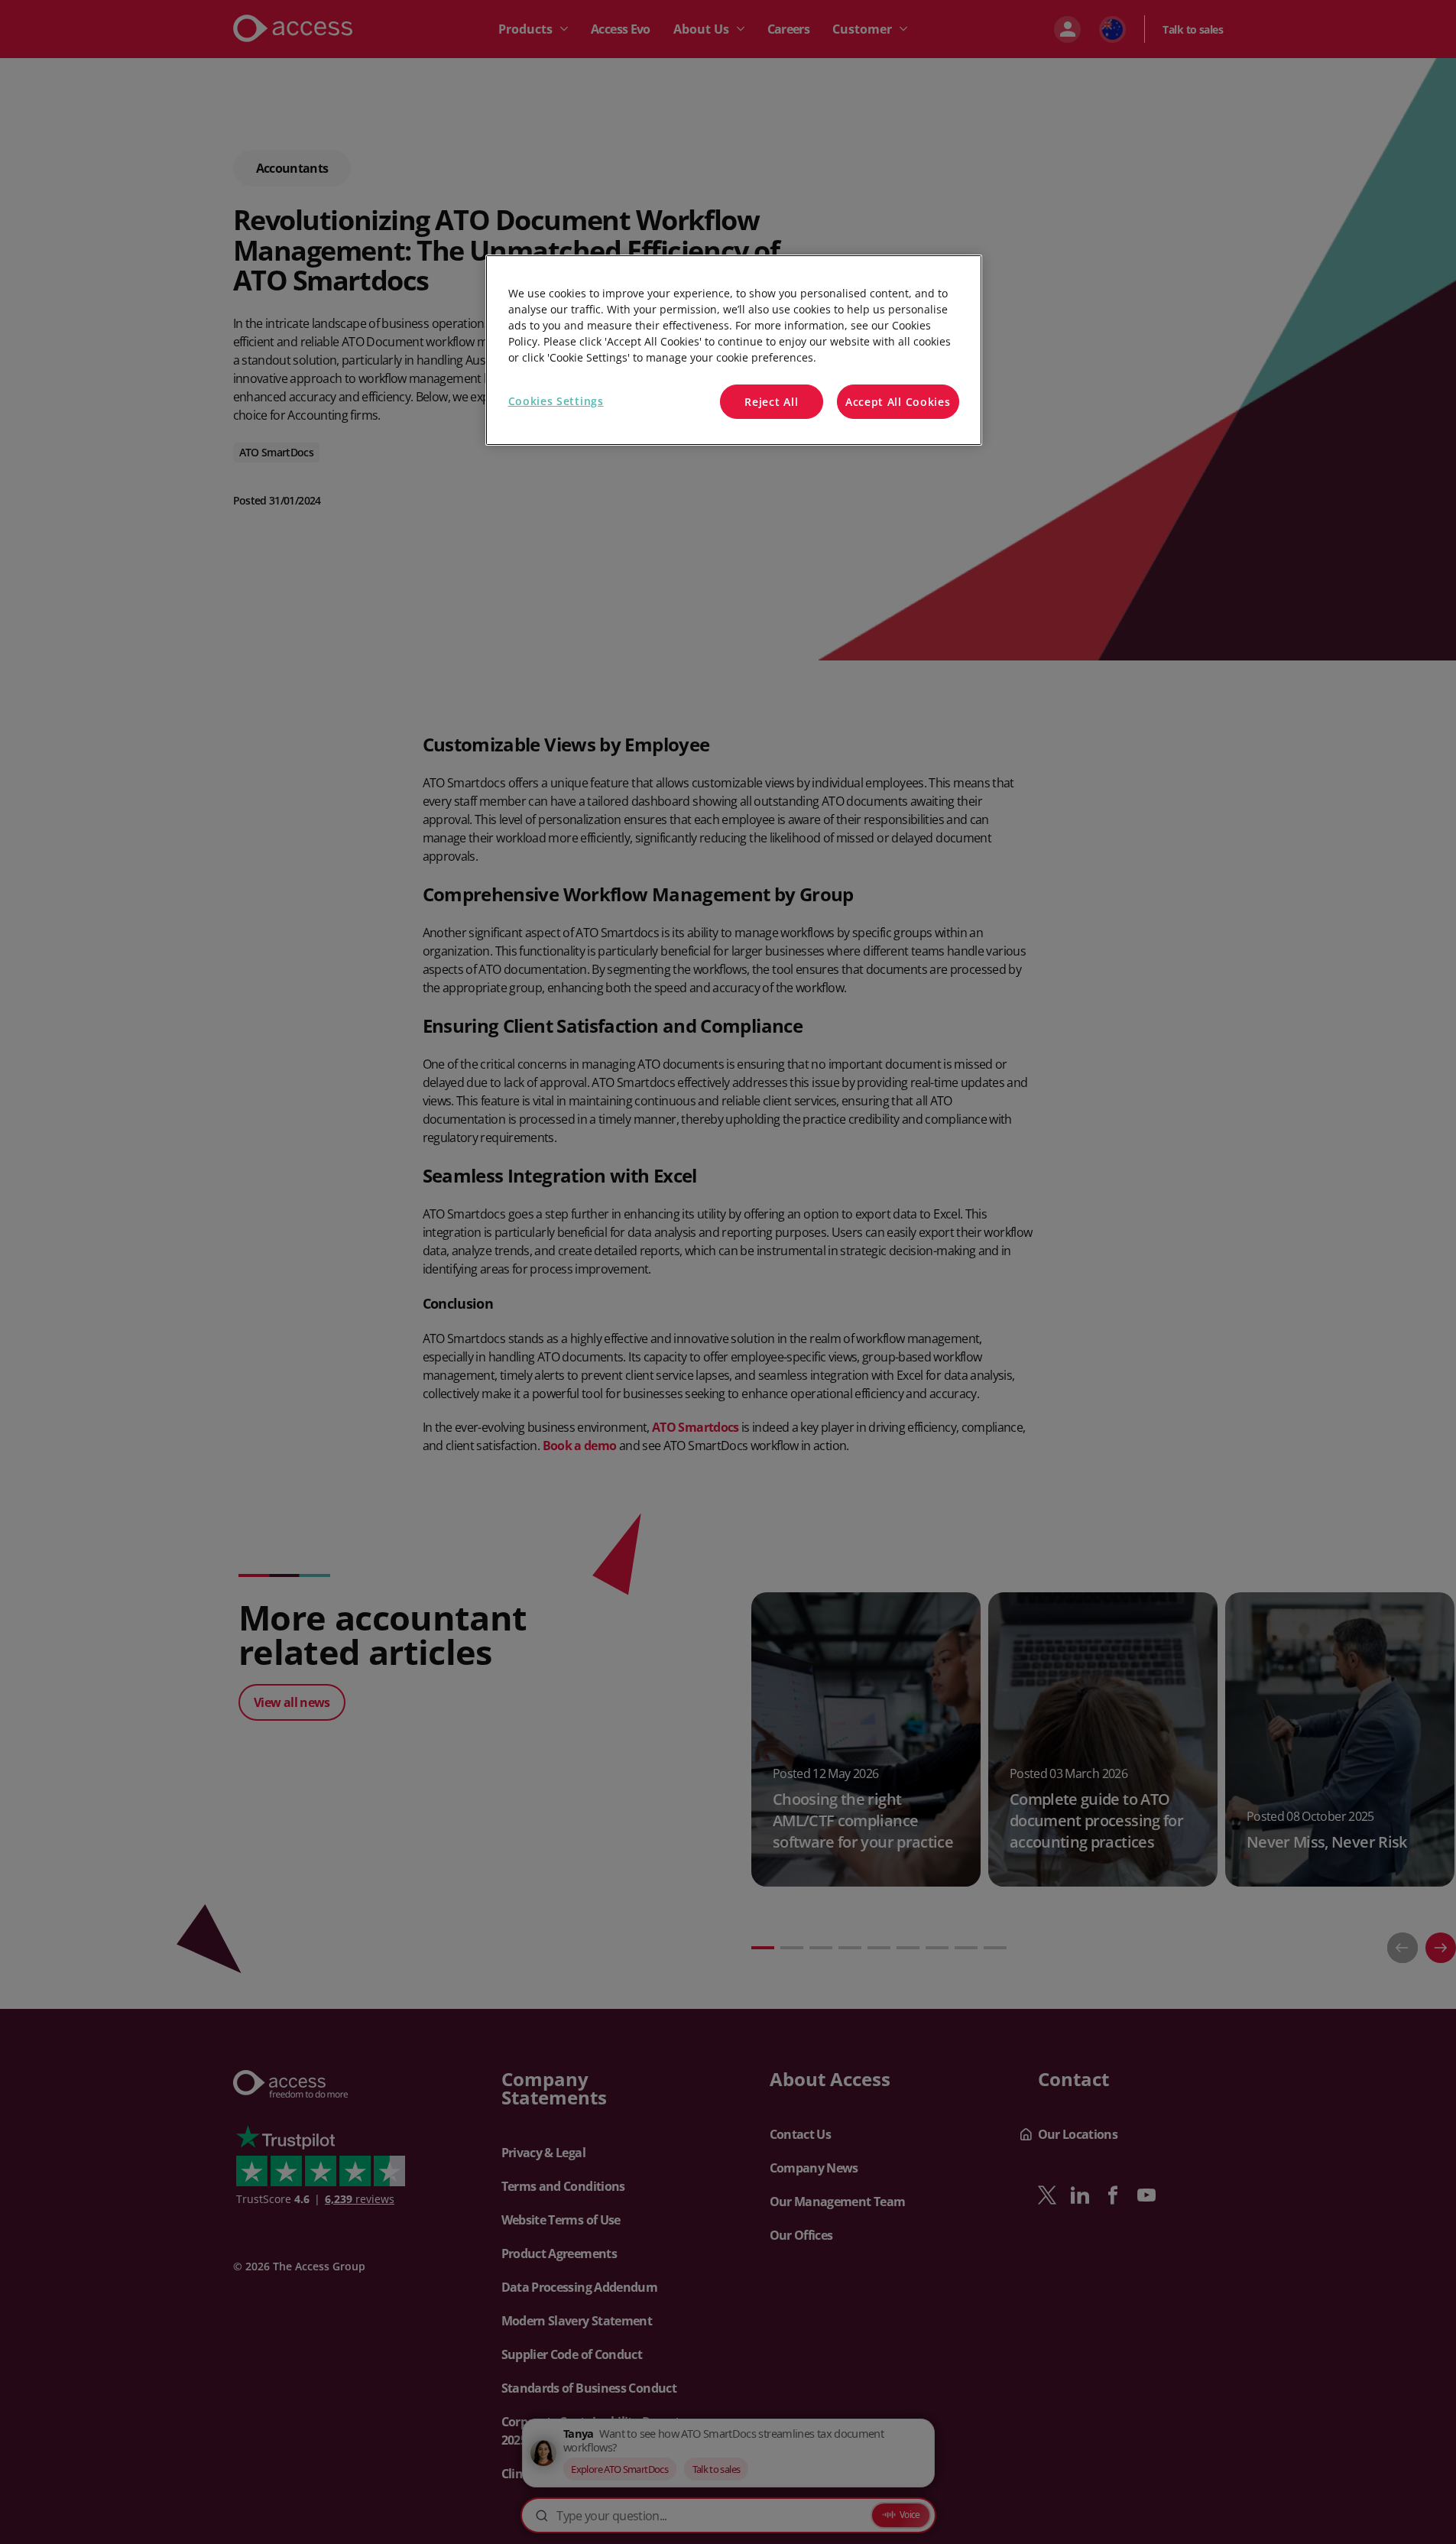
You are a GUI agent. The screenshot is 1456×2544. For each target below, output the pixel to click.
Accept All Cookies (898, 402)
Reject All (771, 402)
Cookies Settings (556, 401)
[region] (734, 350)
